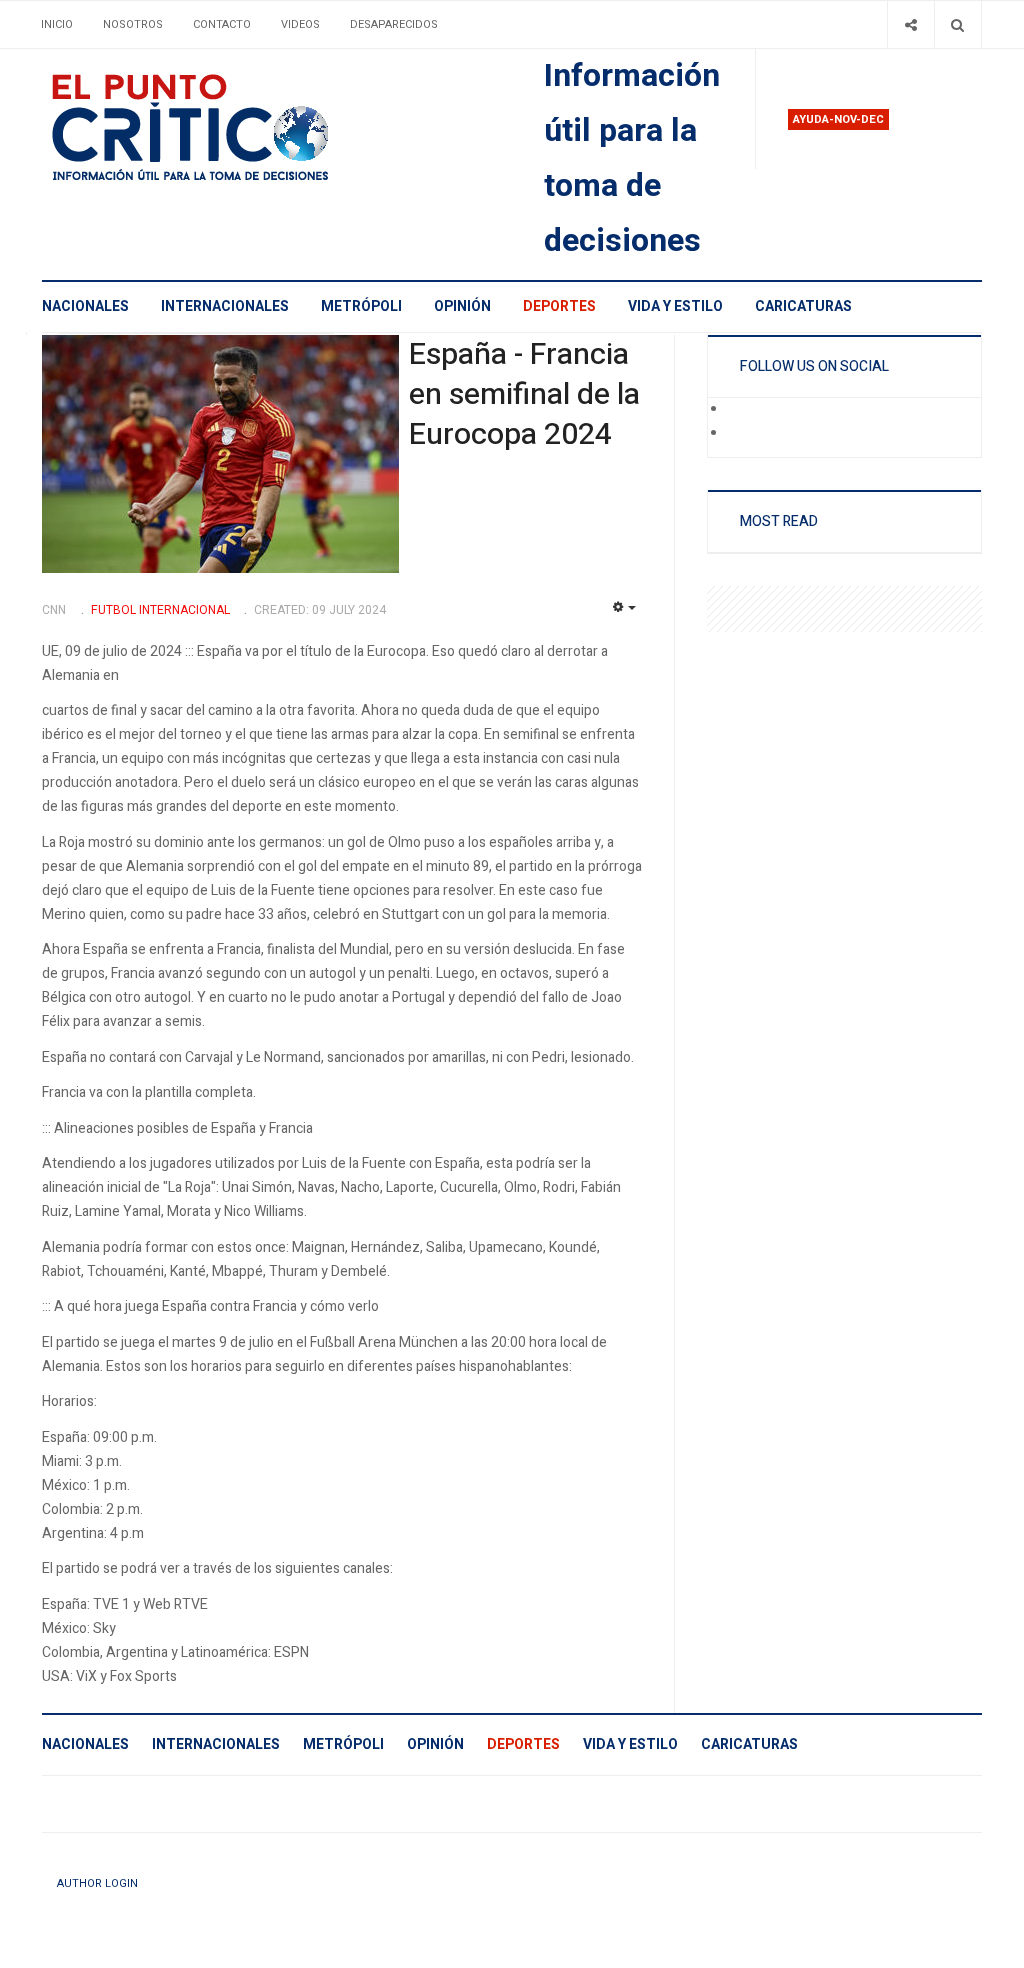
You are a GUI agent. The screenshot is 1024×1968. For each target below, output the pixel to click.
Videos (300, 24)
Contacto (222, 24)
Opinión (462, 306)
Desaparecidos (394, 24)
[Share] (910, 24)
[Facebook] (741, 410)
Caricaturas (803, 306)
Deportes (559, 306)
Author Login (97, 1883)
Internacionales (225, 306)
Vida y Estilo (675, 306)
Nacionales (85, 306)
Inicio (57, 24)
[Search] (957, 24)
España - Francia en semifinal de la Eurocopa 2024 (524, 395)
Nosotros (133, 24)
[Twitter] (741, 434)
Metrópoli (361, 306)
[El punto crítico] (225, 127)
